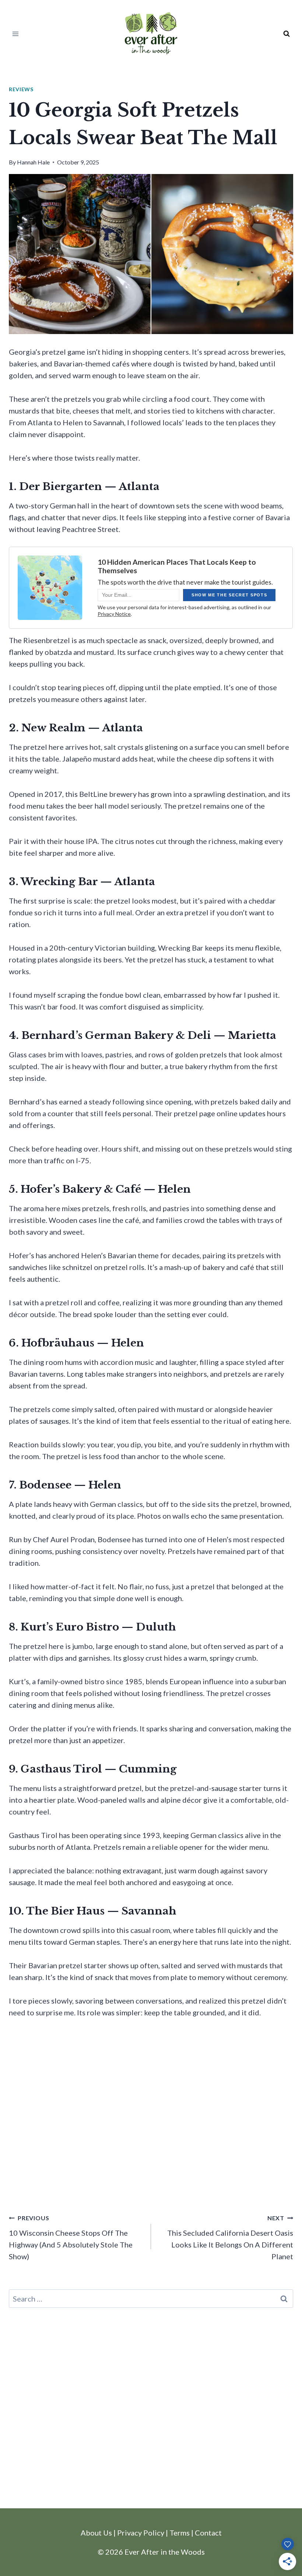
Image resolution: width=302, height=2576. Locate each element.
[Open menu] (16, 34)
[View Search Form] (287, 34)
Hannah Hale (33, 162)
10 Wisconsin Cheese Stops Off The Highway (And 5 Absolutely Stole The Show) (71, 2238)
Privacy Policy (141, 2533)
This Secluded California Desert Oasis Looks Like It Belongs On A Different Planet (230, 2238)
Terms (180, 2533)
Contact (208, 2533)
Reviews (21, 89)
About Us (96, 2533)
